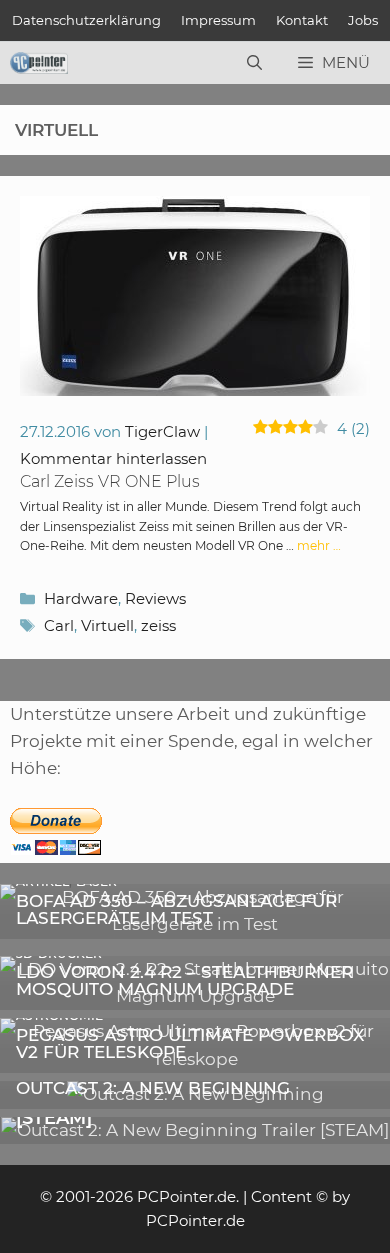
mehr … (319, 545)
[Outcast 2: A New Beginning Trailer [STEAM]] (195, 1130)
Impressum (218, 20)
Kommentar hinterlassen (113, 458)
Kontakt (302, 20)
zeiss (158, 625)
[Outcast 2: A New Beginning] (195, 1094)
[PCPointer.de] (39, 63)
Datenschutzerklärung (86, 20)
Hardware (81, 598)
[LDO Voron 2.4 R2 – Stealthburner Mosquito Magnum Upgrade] (195, 996)
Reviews (155, 598)
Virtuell (107, 625)
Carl (59, 625)
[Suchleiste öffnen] (254, 63)
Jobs (363, 20)
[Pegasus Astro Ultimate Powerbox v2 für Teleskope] (195, 1059)
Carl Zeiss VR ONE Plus (110, 481)
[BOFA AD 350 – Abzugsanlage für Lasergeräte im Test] (195, 924)
